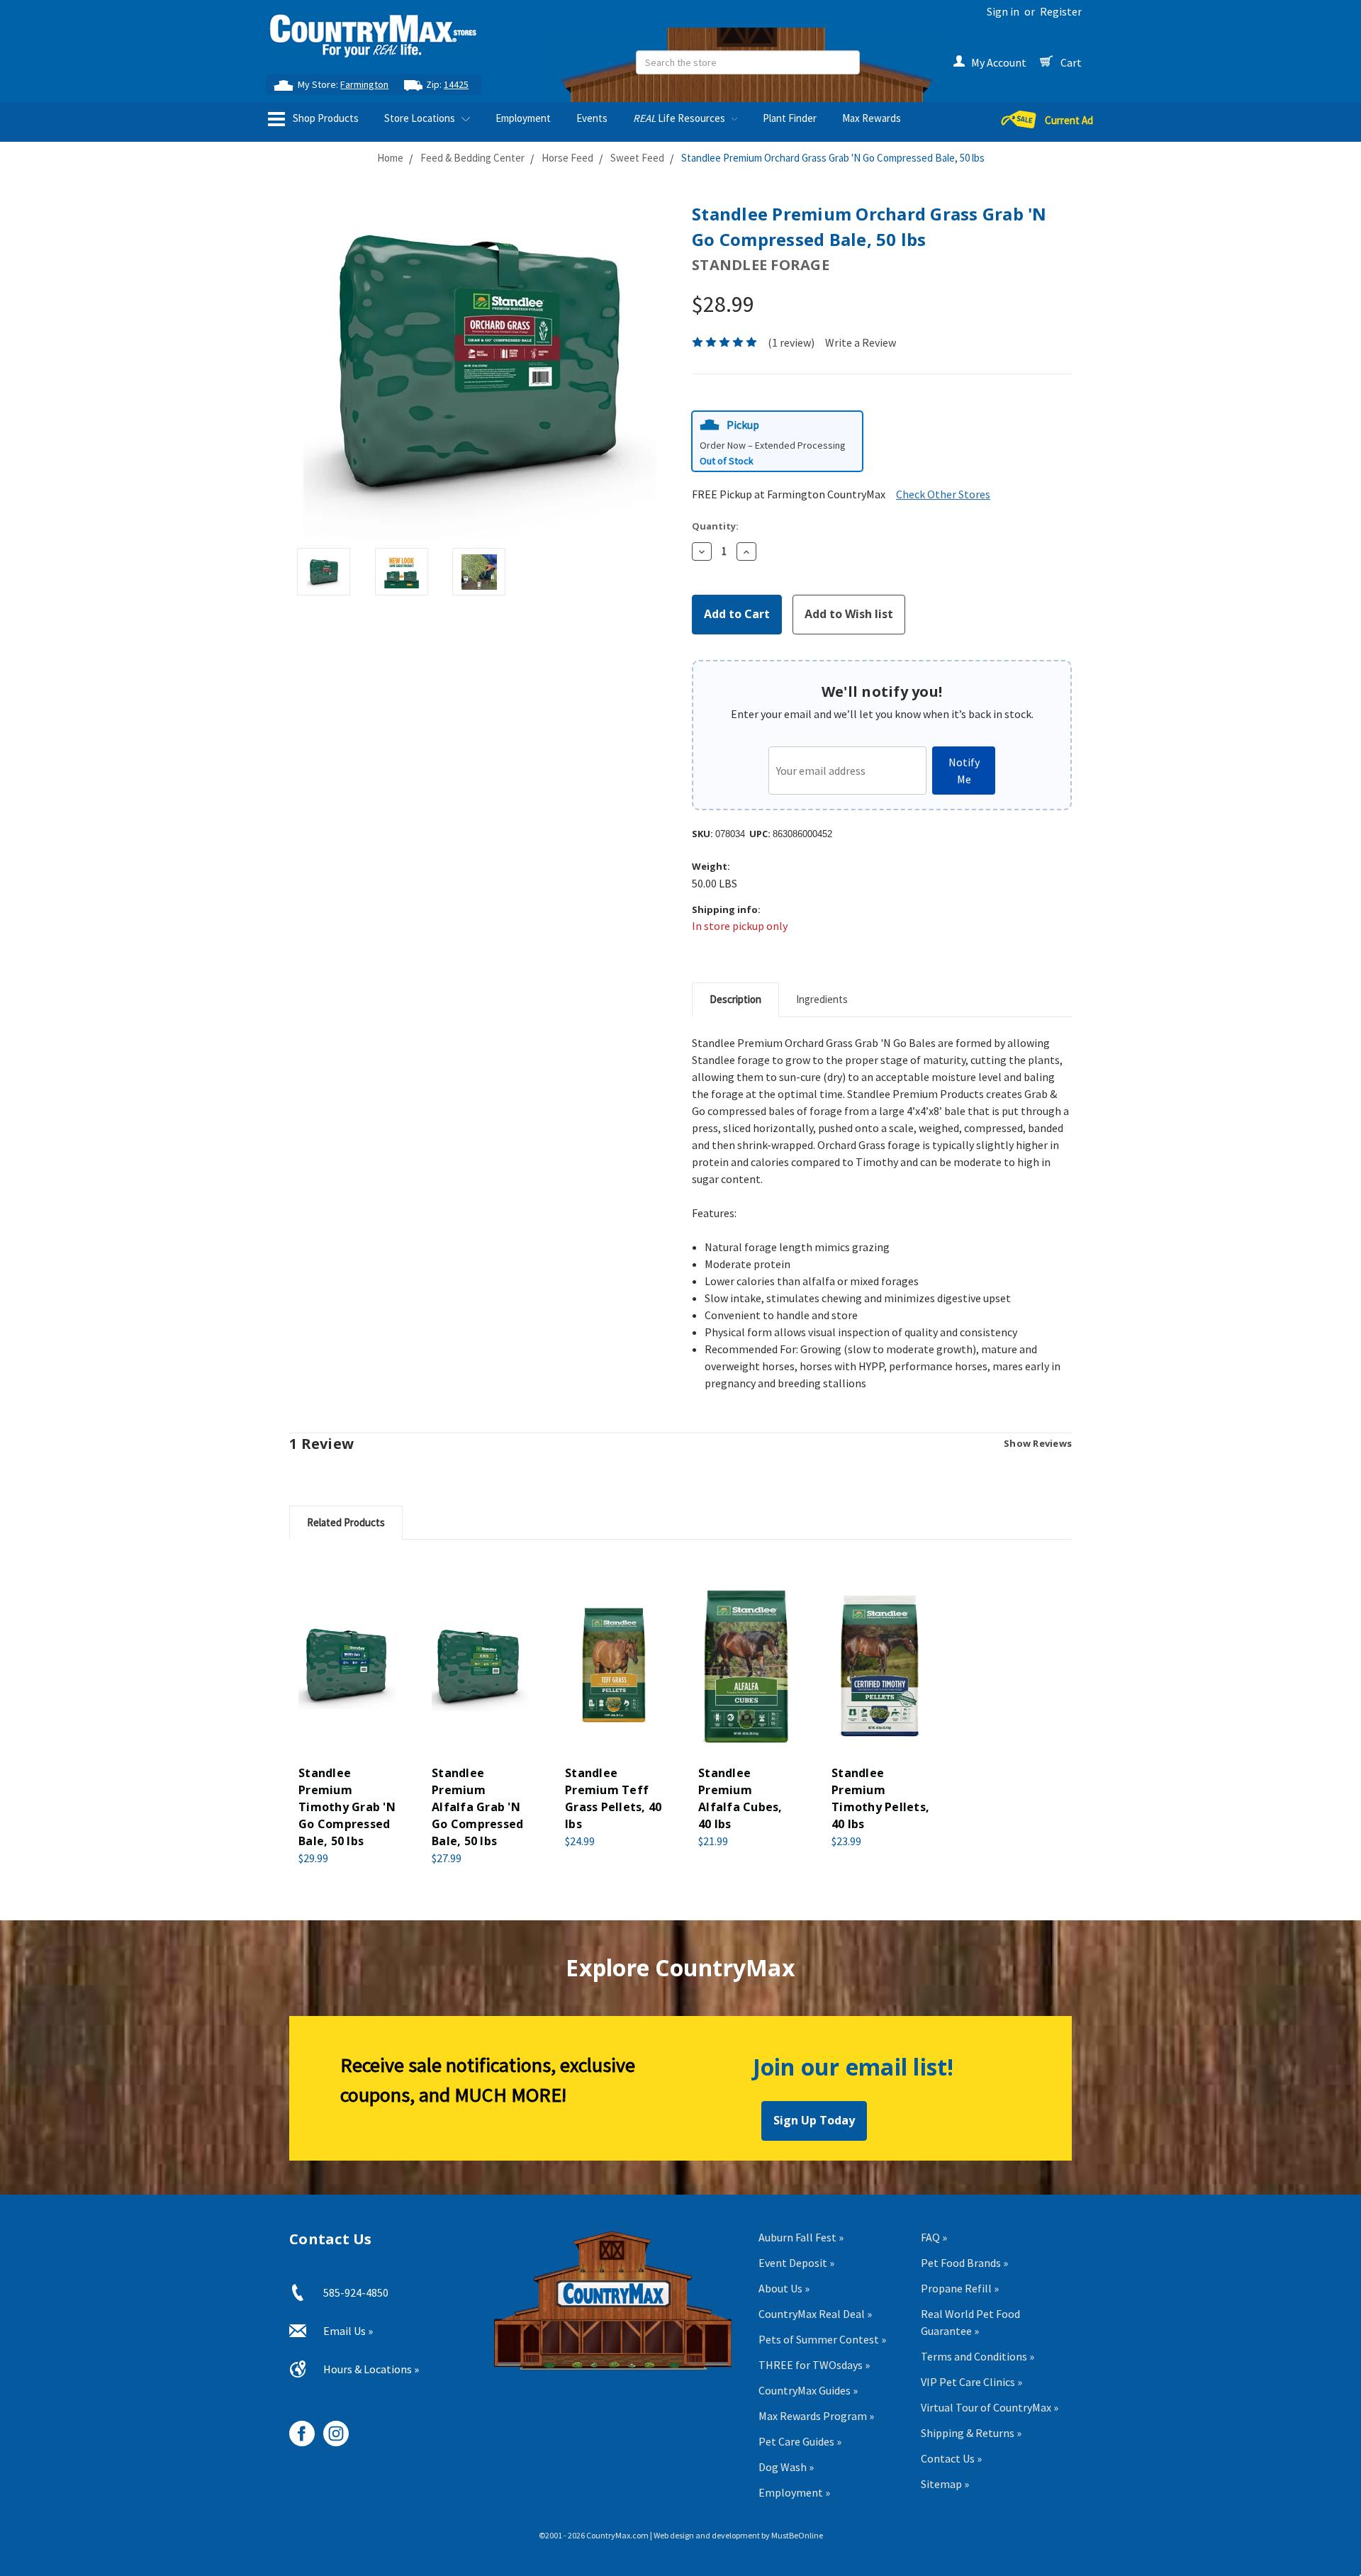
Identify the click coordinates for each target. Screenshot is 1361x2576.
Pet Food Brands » (964, 2263)
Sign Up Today (814, 2120)
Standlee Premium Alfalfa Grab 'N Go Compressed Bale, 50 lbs (477, 1807)
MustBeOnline (797, 2535)
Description (735, 999)
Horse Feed (567, 158)
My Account (999, 62)
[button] (777, 441)
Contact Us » (951, 2458)
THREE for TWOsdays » (814, 2365)
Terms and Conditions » (978, 2356)
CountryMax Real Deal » (815, 2314)
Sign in (1003, 11)
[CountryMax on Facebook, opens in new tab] (297, 2428)
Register (1061, 11)
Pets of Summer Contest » (822, 2339)
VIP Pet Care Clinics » (971, 2382)
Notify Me (964, 771)
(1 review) (791, 342)
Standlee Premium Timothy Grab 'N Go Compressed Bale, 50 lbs (347, 1807)
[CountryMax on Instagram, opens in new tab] (331, 2428)
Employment (523, 118)
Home (390, 158)
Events (592, 118)
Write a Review (861, 342)
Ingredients (822, 999)
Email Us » (348, 2331)
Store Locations (421, 118)
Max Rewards (872, 118)
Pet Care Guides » (800, 2441)
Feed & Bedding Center (472, 158)
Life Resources (680, 118)
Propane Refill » (960, 2288)
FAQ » (934, 2237)
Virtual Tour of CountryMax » (990, 2407)
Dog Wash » (786, 2467)
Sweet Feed (637, 158)
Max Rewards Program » (816, 2416)
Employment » (794, 2492)
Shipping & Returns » (971, 2433)
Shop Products (325, 118)
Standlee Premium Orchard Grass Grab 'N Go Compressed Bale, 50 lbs (833, 158)
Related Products (346, 1522)
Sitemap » (945, 2484)
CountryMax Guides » (808, 2390)
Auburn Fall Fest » (801, 2237)
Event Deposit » (796, 2263)
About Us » (784, 2288)
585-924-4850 (356, 2292)
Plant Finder (790, 118)
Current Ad (1069, 120)
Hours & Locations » (371, 2369)
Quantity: (715, 526)
